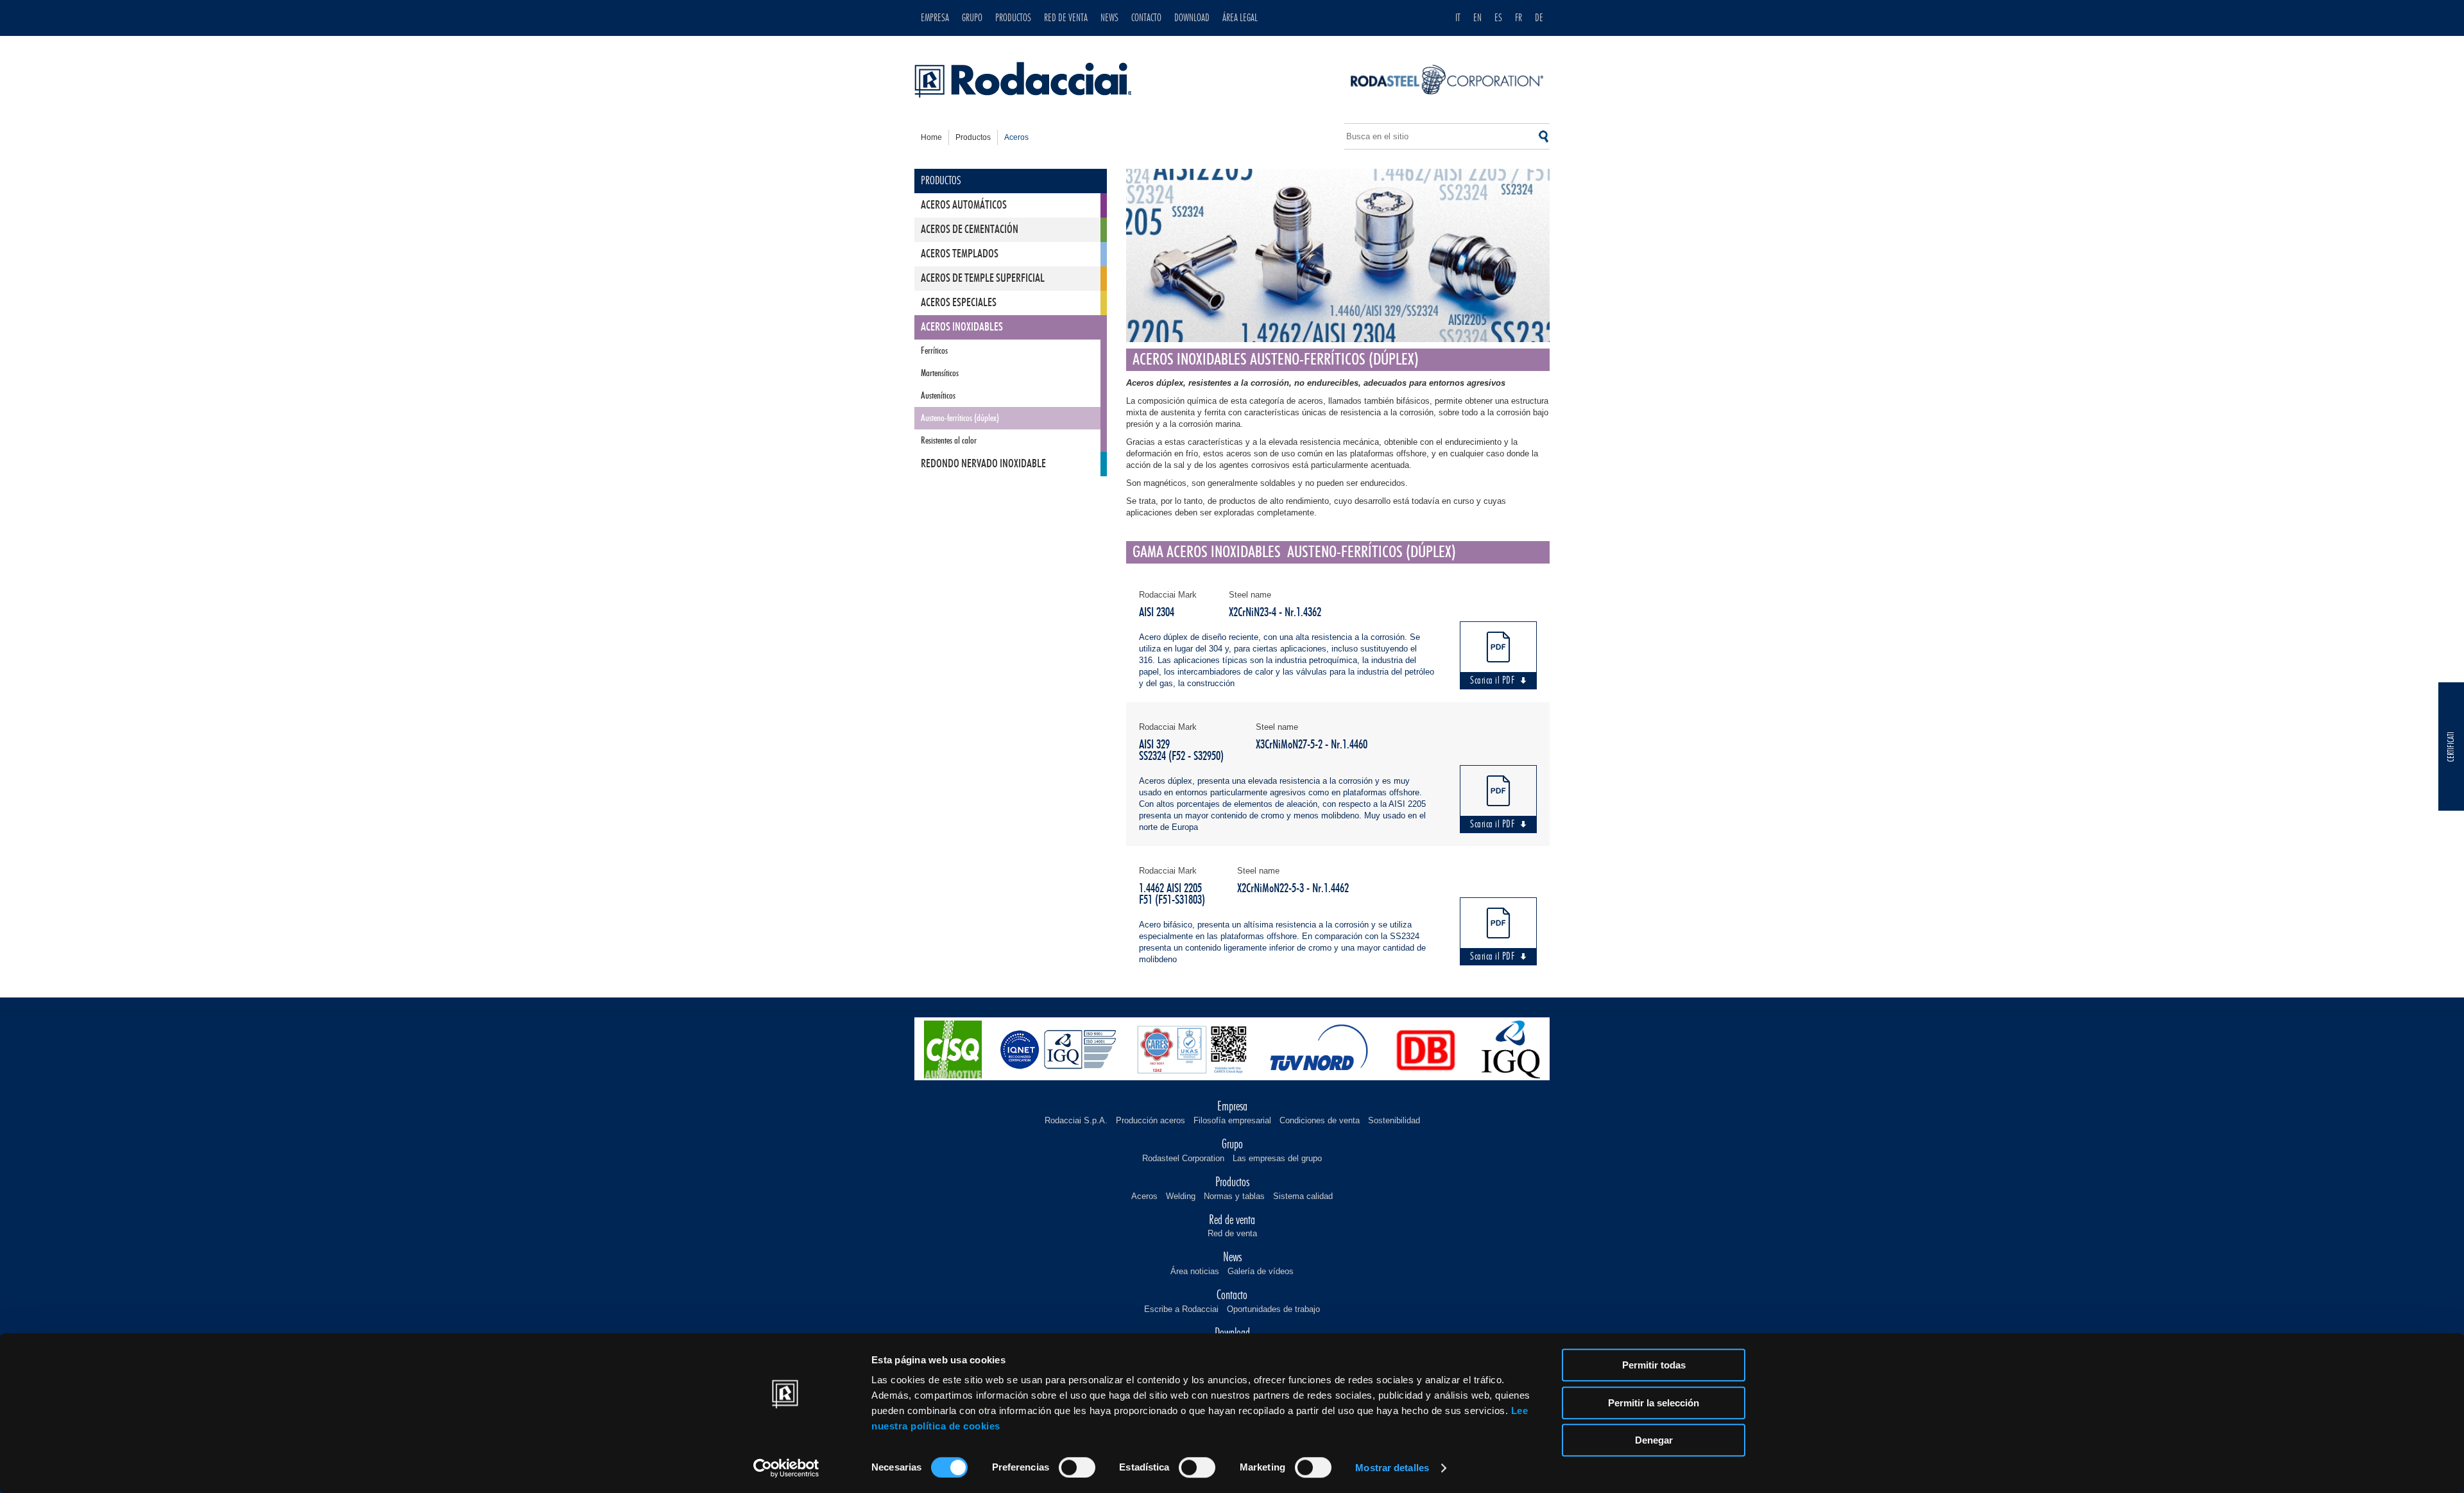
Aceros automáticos (964, 205)
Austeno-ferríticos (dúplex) (960, 418)
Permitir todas (1654, 1365)
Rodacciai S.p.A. (1076, 1120)
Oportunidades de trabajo (1273, 1309)
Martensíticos (940, 373)
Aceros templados (960, 254)
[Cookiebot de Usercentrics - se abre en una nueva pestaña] (786, 1468)
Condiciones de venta (1320, 1120)
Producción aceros (1151, 1120)
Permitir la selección (1654, 1403)
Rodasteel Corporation (1183, 1158)
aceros (1016, 137)
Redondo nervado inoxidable (983, 464)
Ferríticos (934, 351)
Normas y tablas (1234, 1196)
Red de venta (1232, 1233)
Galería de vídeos (1261, 1271)
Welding (1181, 1196)
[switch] (1077, 1467)
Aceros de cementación (970, 230)
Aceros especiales (959, 303)
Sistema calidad (1303, 1196)
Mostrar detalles (1392, 1468)
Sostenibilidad (1394, 1120)
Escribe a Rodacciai (1181, 1309)
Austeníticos (938, 396)
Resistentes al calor (949, 441)
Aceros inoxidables (962, 327)
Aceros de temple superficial (983, 279)
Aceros (1144, 1196)
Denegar (1654, 1440)
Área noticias (1195, 1271)
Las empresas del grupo (1277, 1158)
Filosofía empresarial (1232, 1120)
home (931, 137)
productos (973, 137)
